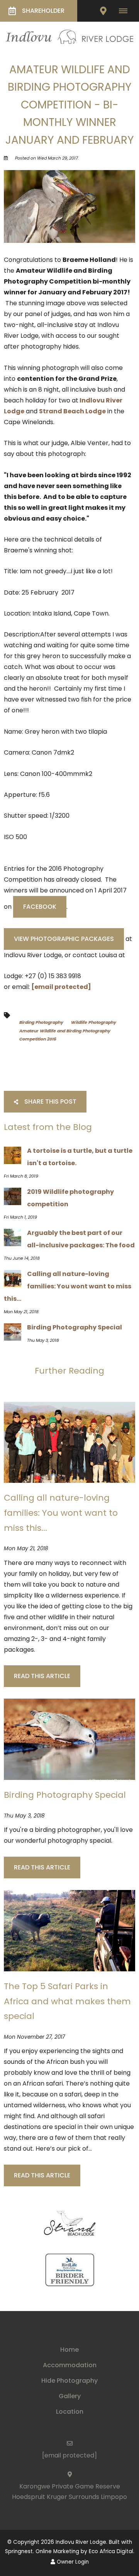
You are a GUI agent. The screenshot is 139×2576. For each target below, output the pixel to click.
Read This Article (42, 1676)
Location (70, 2412)
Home (69, 2350)
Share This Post (50, 1101)
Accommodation (70, 2365)
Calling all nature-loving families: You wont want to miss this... (61, 1513)
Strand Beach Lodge (72, 411)
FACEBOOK (40, 907)
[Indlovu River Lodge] (69, 36)
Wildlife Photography (94, 1022)
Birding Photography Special (65, 1795)
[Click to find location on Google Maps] (103, 11)
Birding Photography (41, 1022)
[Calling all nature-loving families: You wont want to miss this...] (69, 1442)
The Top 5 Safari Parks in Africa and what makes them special (67, 2001)
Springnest (19, 2551)
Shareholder (43, 11)
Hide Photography (69, 2381)
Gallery (70, 2396)
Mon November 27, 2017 (34, 2037)
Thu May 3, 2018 (24, 1816)
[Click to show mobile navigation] (126, 11)
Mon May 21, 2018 (26, 1549)
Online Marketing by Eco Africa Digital (84, 2551)
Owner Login (72, 2562)
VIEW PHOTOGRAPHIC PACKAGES (64, 939)
